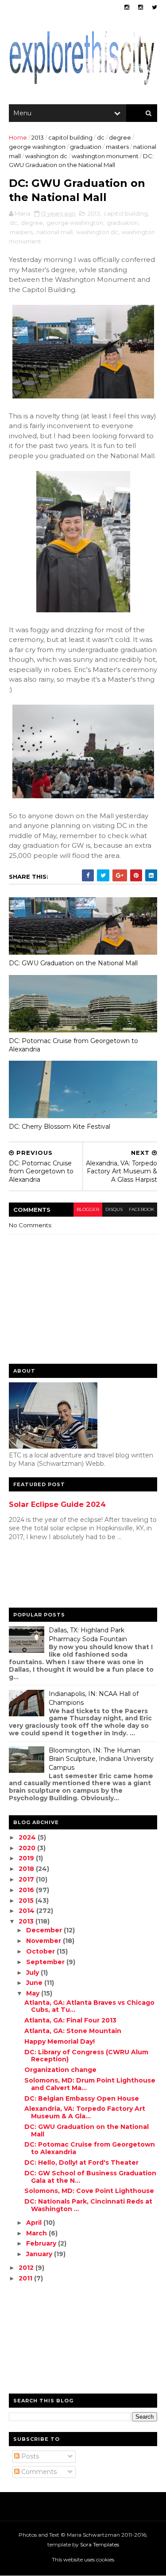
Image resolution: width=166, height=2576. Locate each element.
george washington (37, 147)
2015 (27, 1901)
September (46, 1962)
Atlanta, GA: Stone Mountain (73, 2031)
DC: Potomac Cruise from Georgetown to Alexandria (73, 1045)
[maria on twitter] (154, 7)
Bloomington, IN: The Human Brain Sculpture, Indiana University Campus (101, 1759)
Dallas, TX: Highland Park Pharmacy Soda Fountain (88, 1635)
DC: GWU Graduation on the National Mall (73, 963)
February (42, 2243)
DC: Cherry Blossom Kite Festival (60, 1127)
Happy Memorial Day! (60, 2041)
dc (101, 137)
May (34, 1993)
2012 (27, 2268)
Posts (29, 2456)
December (45, 1930)
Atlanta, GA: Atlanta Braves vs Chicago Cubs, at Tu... (89, 2006)
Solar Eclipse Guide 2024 (57, 1504)
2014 (27, 1911)
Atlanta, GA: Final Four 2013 (70, 2020)
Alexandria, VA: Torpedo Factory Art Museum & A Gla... (85, 2112)
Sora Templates (100, 2544)
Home (18, 137)
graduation (86, 147)
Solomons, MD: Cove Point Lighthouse (89, 2191)
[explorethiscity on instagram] (141, 7)
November (44, 1941)
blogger (88, 1209)
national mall (54, 232)
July (33, 1973)
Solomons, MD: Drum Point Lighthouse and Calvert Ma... (90, 2084)
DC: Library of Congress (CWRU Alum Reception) (86, 2056)
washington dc (46, 156)
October (41, 1951)
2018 (27, 1869)
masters (117, 147)
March (37, 2233)
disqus (114, 1209)
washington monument (105, 156)
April (35, 2223)
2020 (28, 1848)
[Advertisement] (44, 1577)
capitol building (70, 137)
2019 (27, 1858)
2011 (26, 2278)
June (35, 1983)
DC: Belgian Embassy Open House (82, 2098)
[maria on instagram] (127, 7)
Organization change (60, 2070)
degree (120, 137)
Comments (38, 2472)
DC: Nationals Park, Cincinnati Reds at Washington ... (88, 2205)
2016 (27, 1890)
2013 (38, 137)
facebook (141, 1209)
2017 (27, 1879)
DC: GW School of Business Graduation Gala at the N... (90, 2177)
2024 (28, 1837)
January (40, 2254)
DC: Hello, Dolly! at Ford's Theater (81, 2162)
